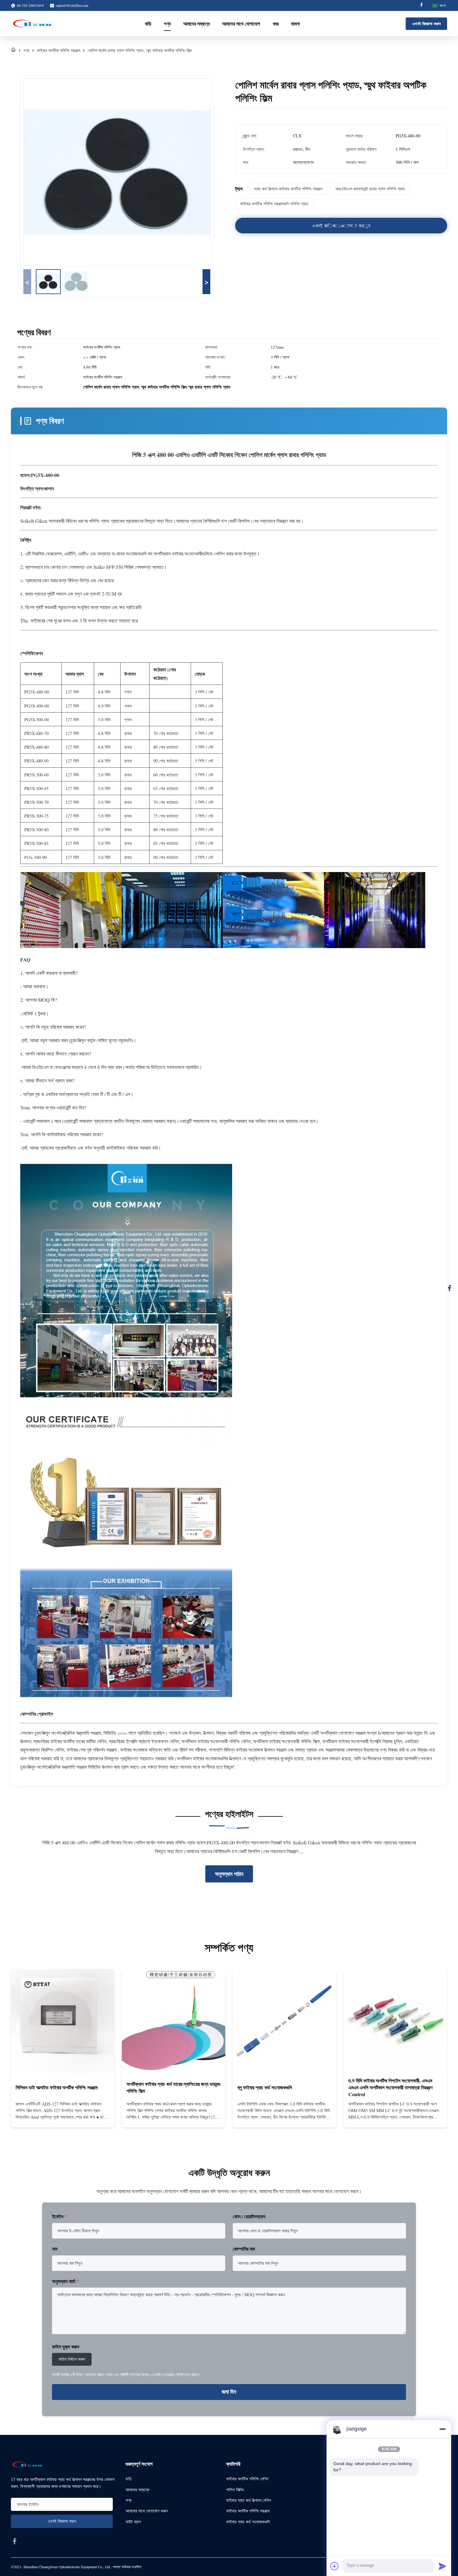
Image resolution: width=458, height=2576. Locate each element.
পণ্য (167, 24)
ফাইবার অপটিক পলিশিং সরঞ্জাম (58, 50)
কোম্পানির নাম (244, 2249)
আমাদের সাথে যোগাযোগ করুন (147, 2511)
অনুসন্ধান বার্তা (66, 2281)
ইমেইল (60, 2216)
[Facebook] (422, 5)
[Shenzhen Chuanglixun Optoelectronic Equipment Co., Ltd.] (33, 24)
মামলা (295, 24)
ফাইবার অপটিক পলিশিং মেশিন (247, 2479)
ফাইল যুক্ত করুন (66, 2347)
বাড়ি (148, 24)
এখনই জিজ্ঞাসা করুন (426, 24)
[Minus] (442, 2429)
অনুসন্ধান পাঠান (229, 1874)
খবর (276, 24)
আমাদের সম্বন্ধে (196, 24)
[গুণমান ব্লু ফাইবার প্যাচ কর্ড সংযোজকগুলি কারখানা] (284, 2021)
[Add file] (335, 2566)
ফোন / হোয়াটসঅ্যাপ (249, 2216)
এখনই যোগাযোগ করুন (63, 2117)
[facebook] (15, 2541)
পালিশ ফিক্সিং (235, 2490)
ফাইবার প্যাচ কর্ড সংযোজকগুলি (248, 2522)
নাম (55, 2249)
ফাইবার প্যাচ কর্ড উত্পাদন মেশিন (248, 2500)
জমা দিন (229, 2392)
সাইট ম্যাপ (133, 2522)
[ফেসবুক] (450, 1288)
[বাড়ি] (13, 50)
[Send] (442, 2566)
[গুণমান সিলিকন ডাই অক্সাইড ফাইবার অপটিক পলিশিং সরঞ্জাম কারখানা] (63, 2021)
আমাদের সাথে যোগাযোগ (241, 24)
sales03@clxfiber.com (72, 5)
